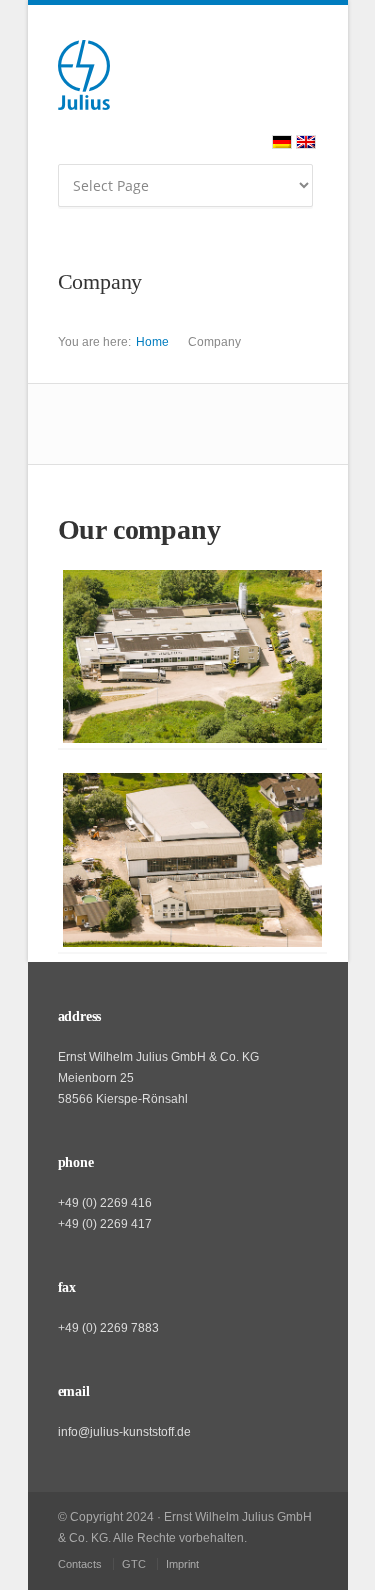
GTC (134, 1564)
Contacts (80, 1564)
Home (152, 342)
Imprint (182, 1564)
